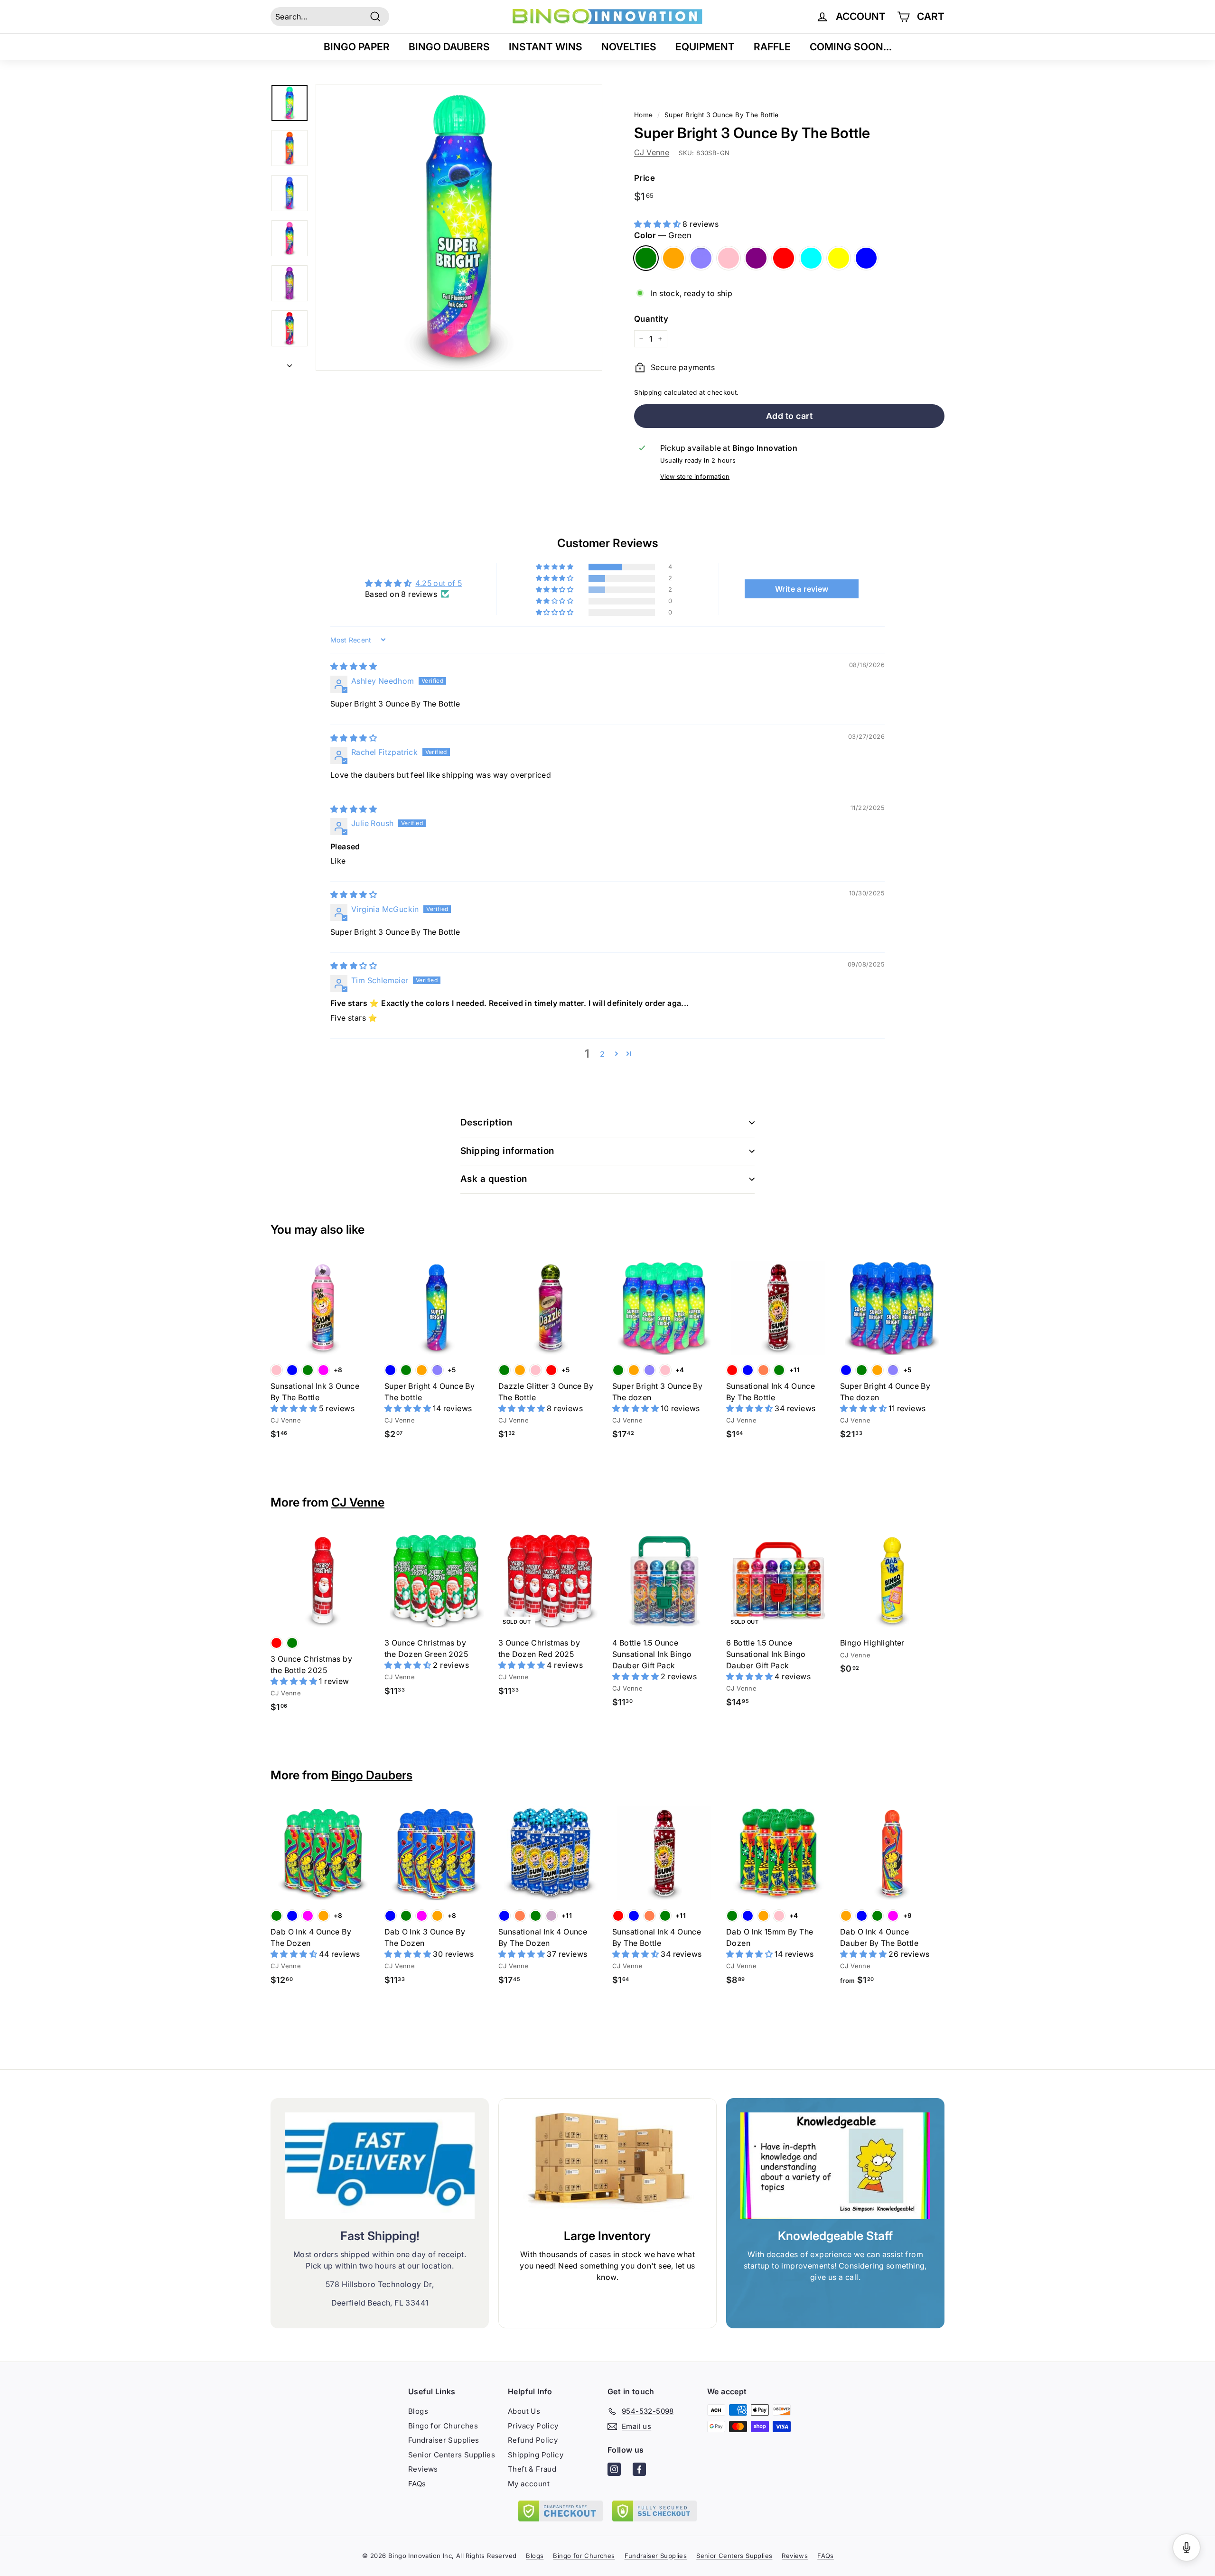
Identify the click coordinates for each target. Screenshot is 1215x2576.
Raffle (772, 47)
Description (486, 1122)
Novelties (629, 47)
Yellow (839, 258)
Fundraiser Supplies (444, 2440)
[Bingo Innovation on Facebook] (639, 2471)
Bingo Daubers (449, 47)
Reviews (423, 2469)
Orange (673, 258)
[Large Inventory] (607, 2166)
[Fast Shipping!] (380, 2166)
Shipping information (507, 1151)
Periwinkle (701, 258)
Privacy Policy (533, 2426)
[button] (658, 224)
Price (645, 178)
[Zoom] (459, 227)
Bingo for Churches (443, 2426)
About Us (524, 2411)
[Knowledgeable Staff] (835, 2166)
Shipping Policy (536, 2455)
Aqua (811, 258)
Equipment (705, 47)
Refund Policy (533, 2440)
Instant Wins (546, 47)
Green (646, 258)
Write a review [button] (802, 589)
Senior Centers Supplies (452, 2455)
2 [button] (602, 1054)
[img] (354, 666)
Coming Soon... (851, 47)
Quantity (651, 319)
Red (784, 258)
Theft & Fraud (532, 2469)
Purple (756, 258)
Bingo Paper (357, 47)
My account (529, 2484)
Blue (866, 258)
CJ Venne (652, 152)
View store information (695, 477)
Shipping (648, 392)
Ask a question (494, 1179)
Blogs (418, 2411)
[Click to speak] (1187, 2548)
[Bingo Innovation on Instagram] (614, 2471)
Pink (729, 258)
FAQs (417, 2484)
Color (663, 235)
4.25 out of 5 (439, 583)
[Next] (290, 363)
